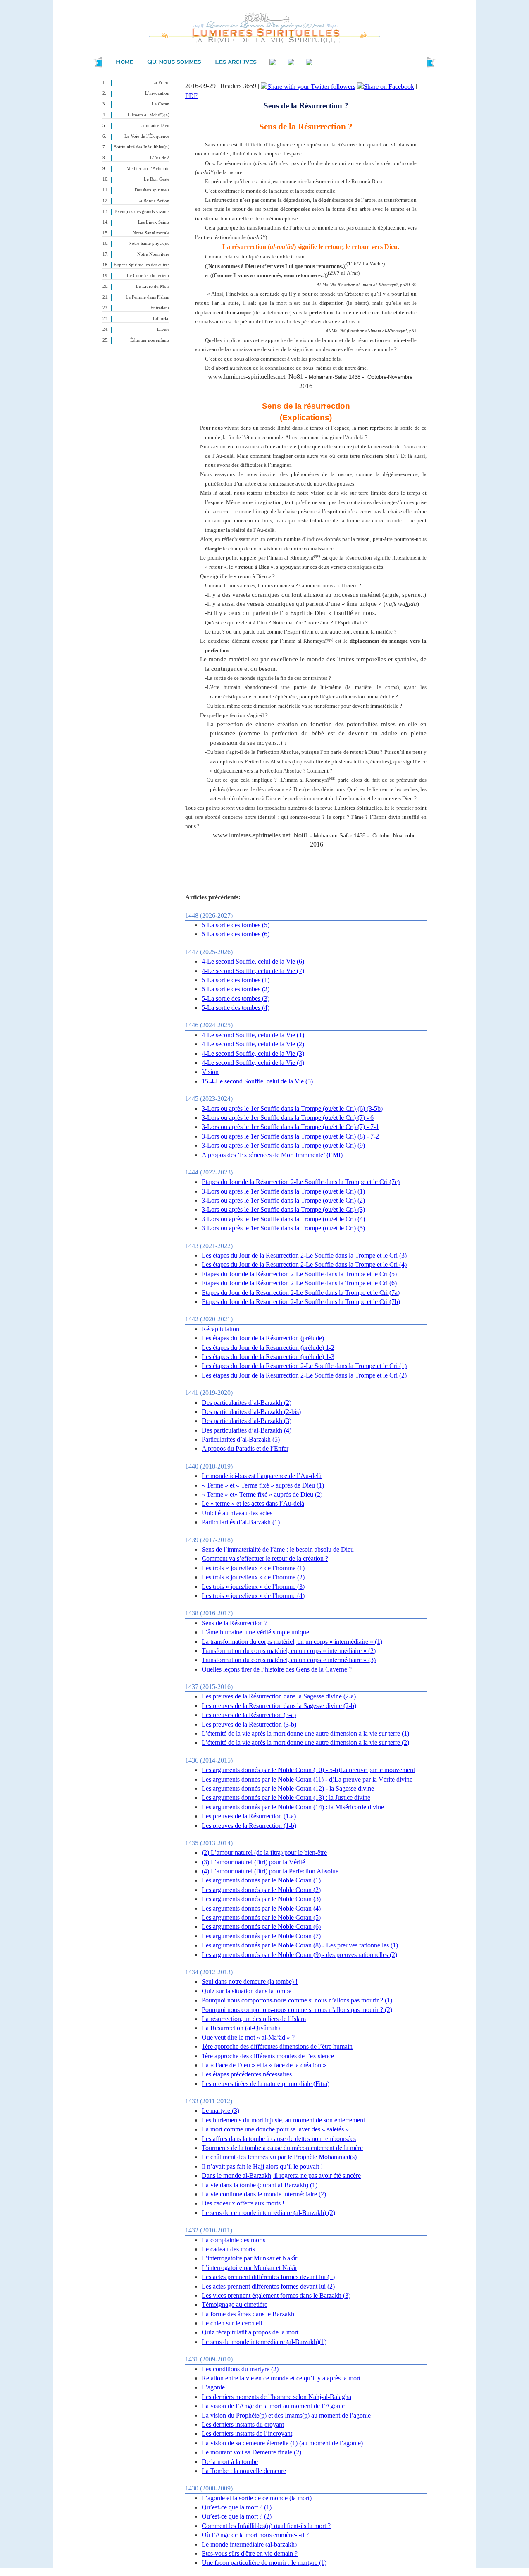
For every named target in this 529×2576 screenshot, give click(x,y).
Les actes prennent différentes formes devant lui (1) (268, 2277)
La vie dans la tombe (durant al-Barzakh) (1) (260, 2185)
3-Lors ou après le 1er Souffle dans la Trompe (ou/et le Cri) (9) (283, 1145)
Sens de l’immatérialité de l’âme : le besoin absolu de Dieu (278, 1549)
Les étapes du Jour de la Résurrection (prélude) (263, 1338)
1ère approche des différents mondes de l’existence (268, 2056)
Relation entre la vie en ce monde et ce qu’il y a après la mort (281, 2378)
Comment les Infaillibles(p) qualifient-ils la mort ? (266, 2526)
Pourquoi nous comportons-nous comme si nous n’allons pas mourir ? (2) (297, 2010)
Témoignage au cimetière (235, 2305)
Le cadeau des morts (228, 2249)
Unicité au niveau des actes (237, 1513)
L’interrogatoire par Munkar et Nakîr (249, 2258)
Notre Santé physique (149, 243)
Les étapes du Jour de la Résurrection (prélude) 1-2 (268, 1348)
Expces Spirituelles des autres (142, 265)
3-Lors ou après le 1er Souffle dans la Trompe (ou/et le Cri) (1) (283, 1191)
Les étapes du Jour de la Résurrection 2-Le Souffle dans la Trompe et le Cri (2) (304, 1375)
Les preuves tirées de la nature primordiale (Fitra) (266, 2084)
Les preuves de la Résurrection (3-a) (249, 1715)
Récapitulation (220, 1329)
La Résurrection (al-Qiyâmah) (241, 2028)
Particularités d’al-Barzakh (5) (241, 1439)
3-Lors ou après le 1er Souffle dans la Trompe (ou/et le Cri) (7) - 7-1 (290, 1127)
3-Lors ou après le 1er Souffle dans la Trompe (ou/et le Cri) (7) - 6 (288, 1118)
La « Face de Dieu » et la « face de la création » (264, 2065)
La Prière (161, 83)
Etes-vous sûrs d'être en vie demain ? (250, 2553)
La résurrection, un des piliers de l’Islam (254, 2019)
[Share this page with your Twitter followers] (308, 86)
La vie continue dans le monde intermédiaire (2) (264, 2194)
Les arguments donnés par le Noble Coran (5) (261, 1917)
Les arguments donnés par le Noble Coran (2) (261, 1890)
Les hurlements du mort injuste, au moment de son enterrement (283, 2120)
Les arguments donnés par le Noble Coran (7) (261, 1936)
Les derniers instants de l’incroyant (247, 2434)
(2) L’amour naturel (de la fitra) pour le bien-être (264, 1852)
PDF (191, 96)
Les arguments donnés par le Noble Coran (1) (261, 1880)
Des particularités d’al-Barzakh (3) (247, 1421)
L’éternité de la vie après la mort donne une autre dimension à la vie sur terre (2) (305, 1742)
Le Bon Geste (157, 179)
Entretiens (160, 308)
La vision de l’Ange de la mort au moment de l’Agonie (273, 2406)
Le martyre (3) (220, 2111)
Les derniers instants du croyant (243, 2424)
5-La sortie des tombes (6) (236, 934)
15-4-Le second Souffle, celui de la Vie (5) (257, 1081)
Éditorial (161, 319)
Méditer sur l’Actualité (148, 169)
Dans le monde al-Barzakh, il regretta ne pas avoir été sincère (281, 2175)
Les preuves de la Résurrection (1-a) (249, 1816)
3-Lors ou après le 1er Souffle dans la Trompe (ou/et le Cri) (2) (283, 1200)
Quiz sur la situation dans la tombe (247, 1991)
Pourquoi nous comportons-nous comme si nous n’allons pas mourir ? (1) (297, 2000)
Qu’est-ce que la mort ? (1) (237, 2507)
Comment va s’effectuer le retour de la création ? (265, 1558)
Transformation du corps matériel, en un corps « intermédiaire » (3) (289, 1660)
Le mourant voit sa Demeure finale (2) (251, 2452)
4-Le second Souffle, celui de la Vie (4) (253, 1063)
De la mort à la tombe (230, 2462)
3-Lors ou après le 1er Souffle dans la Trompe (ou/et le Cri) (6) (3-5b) (292, 1109)
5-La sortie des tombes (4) (236, 1008)
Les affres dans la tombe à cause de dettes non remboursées (279, 2139)
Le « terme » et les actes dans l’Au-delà (253, 1503)
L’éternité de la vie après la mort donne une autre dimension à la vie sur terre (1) (305, 1733)
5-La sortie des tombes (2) (236, 989)
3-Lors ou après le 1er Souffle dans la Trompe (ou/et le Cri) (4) (283, 1219)
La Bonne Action (153, 201)
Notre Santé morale (151, 233)
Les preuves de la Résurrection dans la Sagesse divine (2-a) (279, 1696)
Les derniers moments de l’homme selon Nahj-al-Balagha (276, 2397)
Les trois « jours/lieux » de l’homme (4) (253, 1596)
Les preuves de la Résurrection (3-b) (249, 1724)
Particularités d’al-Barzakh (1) (241, 1522)
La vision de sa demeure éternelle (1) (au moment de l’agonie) (282, 2443)
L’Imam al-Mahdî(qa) (149, 115)
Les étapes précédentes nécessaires (247, 2074)
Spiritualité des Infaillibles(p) (142, 147)
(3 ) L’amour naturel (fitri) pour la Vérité (253, 1862)
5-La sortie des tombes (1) (236, 980)
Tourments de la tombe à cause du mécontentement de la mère (282, 2148)
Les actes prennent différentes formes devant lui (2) (268, 2286)
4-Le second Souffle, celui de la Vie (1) (253, 1035)
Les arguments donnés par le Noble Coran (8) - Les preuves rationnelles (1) (300, 1945)
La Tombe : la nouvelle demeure (244, 2471)
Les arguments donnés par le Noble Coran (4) (261, 1908)
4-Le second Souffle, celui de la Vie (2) (253, 1044)
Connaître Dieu (155, 126)
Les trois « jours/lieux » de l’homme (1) (253, 1568)
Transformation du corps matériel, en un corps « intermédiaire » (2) (289, 1651)
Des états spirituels (152, 190)
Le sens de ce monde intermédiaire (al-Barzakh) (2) (268, 2213)
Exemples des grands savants (142, 212)
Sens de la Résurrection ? (235, 1623)
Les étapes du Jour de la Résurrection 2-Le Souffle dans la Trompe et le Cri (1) (304, 1366)
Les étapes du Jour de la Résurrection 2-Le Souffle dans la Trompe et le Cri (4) (304, 1264)
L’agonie (213, 2387)
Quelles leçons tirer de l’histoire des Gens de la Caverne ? (277, 1669)
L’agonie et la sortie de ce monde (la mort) (257, 2498)
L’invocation (157, 93)
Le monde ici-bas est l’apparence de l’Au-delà (262, 1476)
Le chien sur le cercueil (232, 2323)
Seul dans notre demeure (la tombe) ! (250, 1982)
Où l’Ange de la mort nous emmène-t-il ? (255, 2535)
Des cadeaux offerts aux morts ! (243, 2203)
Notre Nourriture (153, 254)
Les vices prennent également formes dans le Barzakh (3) (276, 2295)
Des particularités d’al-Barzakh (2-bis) (251, 1412)
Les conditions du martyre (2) (240, 2369)
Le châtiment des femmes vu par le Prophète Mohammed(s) (279, 2157)
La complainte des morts (234, 2240)
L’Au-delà (160, 158)
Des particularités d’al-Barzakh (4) (247, 1430)
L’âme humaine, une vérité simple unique (255, 1632)
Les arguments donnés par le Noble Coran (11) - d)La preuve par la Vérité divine (307, 1779)
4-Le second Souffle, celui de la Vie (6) (253, 961)
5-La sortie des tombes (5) (236, 925)
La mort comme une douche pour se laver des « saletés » (275, 2129)
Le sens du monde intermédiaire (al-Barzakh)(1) (264, 2342)
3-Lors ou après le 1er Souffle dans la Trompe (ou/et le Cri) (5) (283, 1228)
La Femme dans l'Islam (148, 297)
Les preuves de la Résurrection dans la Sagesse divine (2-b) (279, 1706)
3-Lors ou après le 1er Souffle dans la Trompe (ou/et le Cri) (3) (283, 1209)
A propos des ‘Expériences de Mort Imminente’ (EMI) (272, 1155)
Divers (163, 329)
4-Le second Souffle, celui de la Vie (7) (253, 971)
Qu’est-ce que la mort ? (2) (237, 2516)
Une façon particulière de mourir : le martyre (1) (264, 2563)
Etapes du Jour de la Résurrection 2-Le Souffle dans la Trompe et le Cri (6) (299, 1283)
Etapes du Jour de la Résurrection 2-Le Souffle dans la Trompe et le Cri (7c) (301, 1182)
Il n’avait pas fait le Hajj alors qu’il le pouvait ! (262, 2166)
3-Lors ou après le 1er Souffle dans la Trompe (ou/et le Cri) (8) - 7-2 (290, 1136)
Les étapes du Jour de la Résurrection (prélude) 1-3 (268, 1357)
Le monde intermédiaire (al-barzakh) (249, 2544)
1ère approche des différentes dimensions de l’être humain (277, 2046)
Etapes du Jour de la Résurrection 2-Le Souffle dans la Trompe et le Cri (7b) (301, 1302)
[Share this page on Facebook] (386, 86)
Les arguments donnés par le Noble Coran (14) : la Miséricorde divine (293, 1807)
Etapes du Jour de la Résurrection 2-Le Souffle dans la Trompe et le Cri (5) (299, 1274)
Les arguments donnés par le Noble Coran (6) (261, 1927)
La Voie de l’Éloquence (147, 136)
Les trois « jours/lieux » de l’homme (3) (253, 1587)
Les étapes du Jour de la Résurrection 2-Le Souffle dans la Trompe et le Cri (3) (304, 1255)
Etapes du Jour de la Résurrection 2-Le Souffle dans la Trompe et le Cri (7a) (301, 1293)
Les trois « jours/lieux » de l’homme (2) (253, 1577)
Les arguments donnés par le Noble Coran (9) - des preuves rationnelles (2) (299, 1955)
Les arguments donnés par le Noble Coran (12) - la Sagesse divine (288, 1788)
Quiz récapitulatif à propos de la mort (250, 2332)
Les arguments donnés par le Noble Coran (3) (261, 1899)
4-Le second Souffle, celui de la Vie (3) (253, 1054)
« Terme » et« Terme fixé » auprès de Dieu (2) (262, 1494)
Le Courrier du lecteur (148, 276)
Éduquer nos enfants (150, 340)
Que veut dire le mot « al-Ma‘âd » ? (248, 2037)
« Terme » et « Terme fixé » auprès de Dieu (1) (263, 1485)
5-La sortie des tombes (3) (236, 999)
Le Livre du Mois (153, 286)
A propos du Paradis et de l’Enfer (245, 1448)
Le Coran (161, 104)
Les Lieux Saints (154, 222)
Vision (210, 1072)
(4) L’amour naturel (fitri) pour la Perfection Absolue (270, 1871)
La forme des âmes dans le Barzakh (248, 2314)
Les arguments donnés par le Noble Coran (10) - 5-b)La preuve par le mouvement (308, 1770)
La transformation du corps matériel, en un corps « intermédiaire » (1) (292, 1642)
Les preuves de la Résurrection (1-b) (249, 1826)
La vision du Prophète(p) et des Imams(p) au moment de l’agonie (286, 2415)
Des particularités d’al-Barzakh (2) (247, 1403)
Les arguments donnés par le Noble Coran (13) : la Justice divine (286, 1797)
